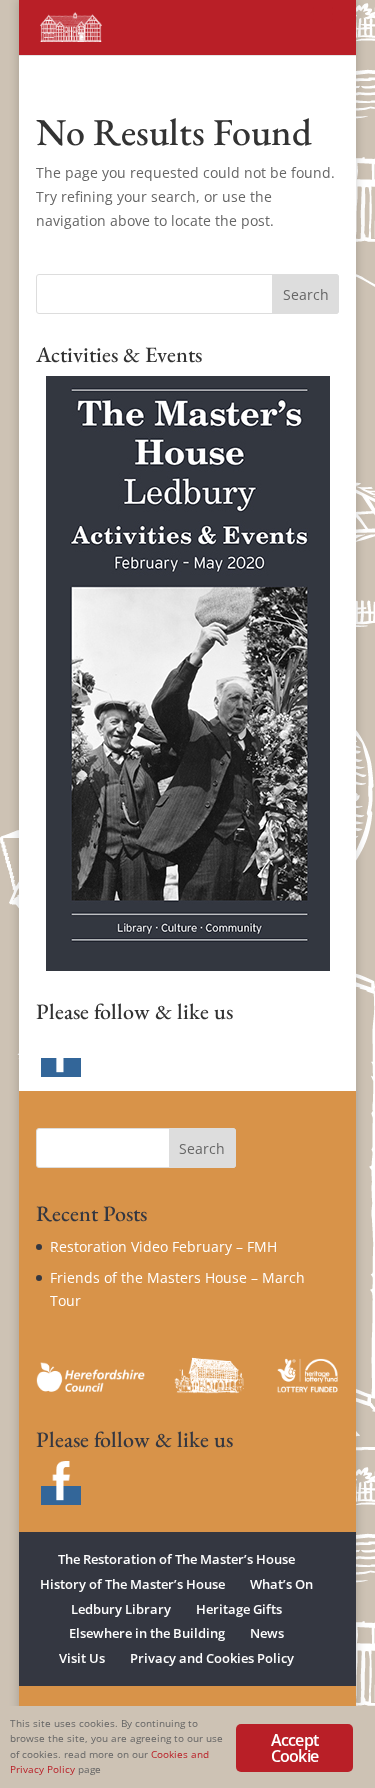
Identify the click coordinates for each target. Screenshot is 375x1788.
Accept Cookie (294, 1748)
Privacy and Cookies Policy (212, 1658)
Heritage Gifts (239, 1609)
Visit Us (82, 1658)
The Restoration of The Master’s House (176, 1559)
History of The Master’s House (132, 1584)
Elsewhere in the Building (147, 1633)
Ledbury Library (121, 1609)
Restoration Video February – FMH (163, 1246)
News (267, 1633)
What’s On (281, 1584)
